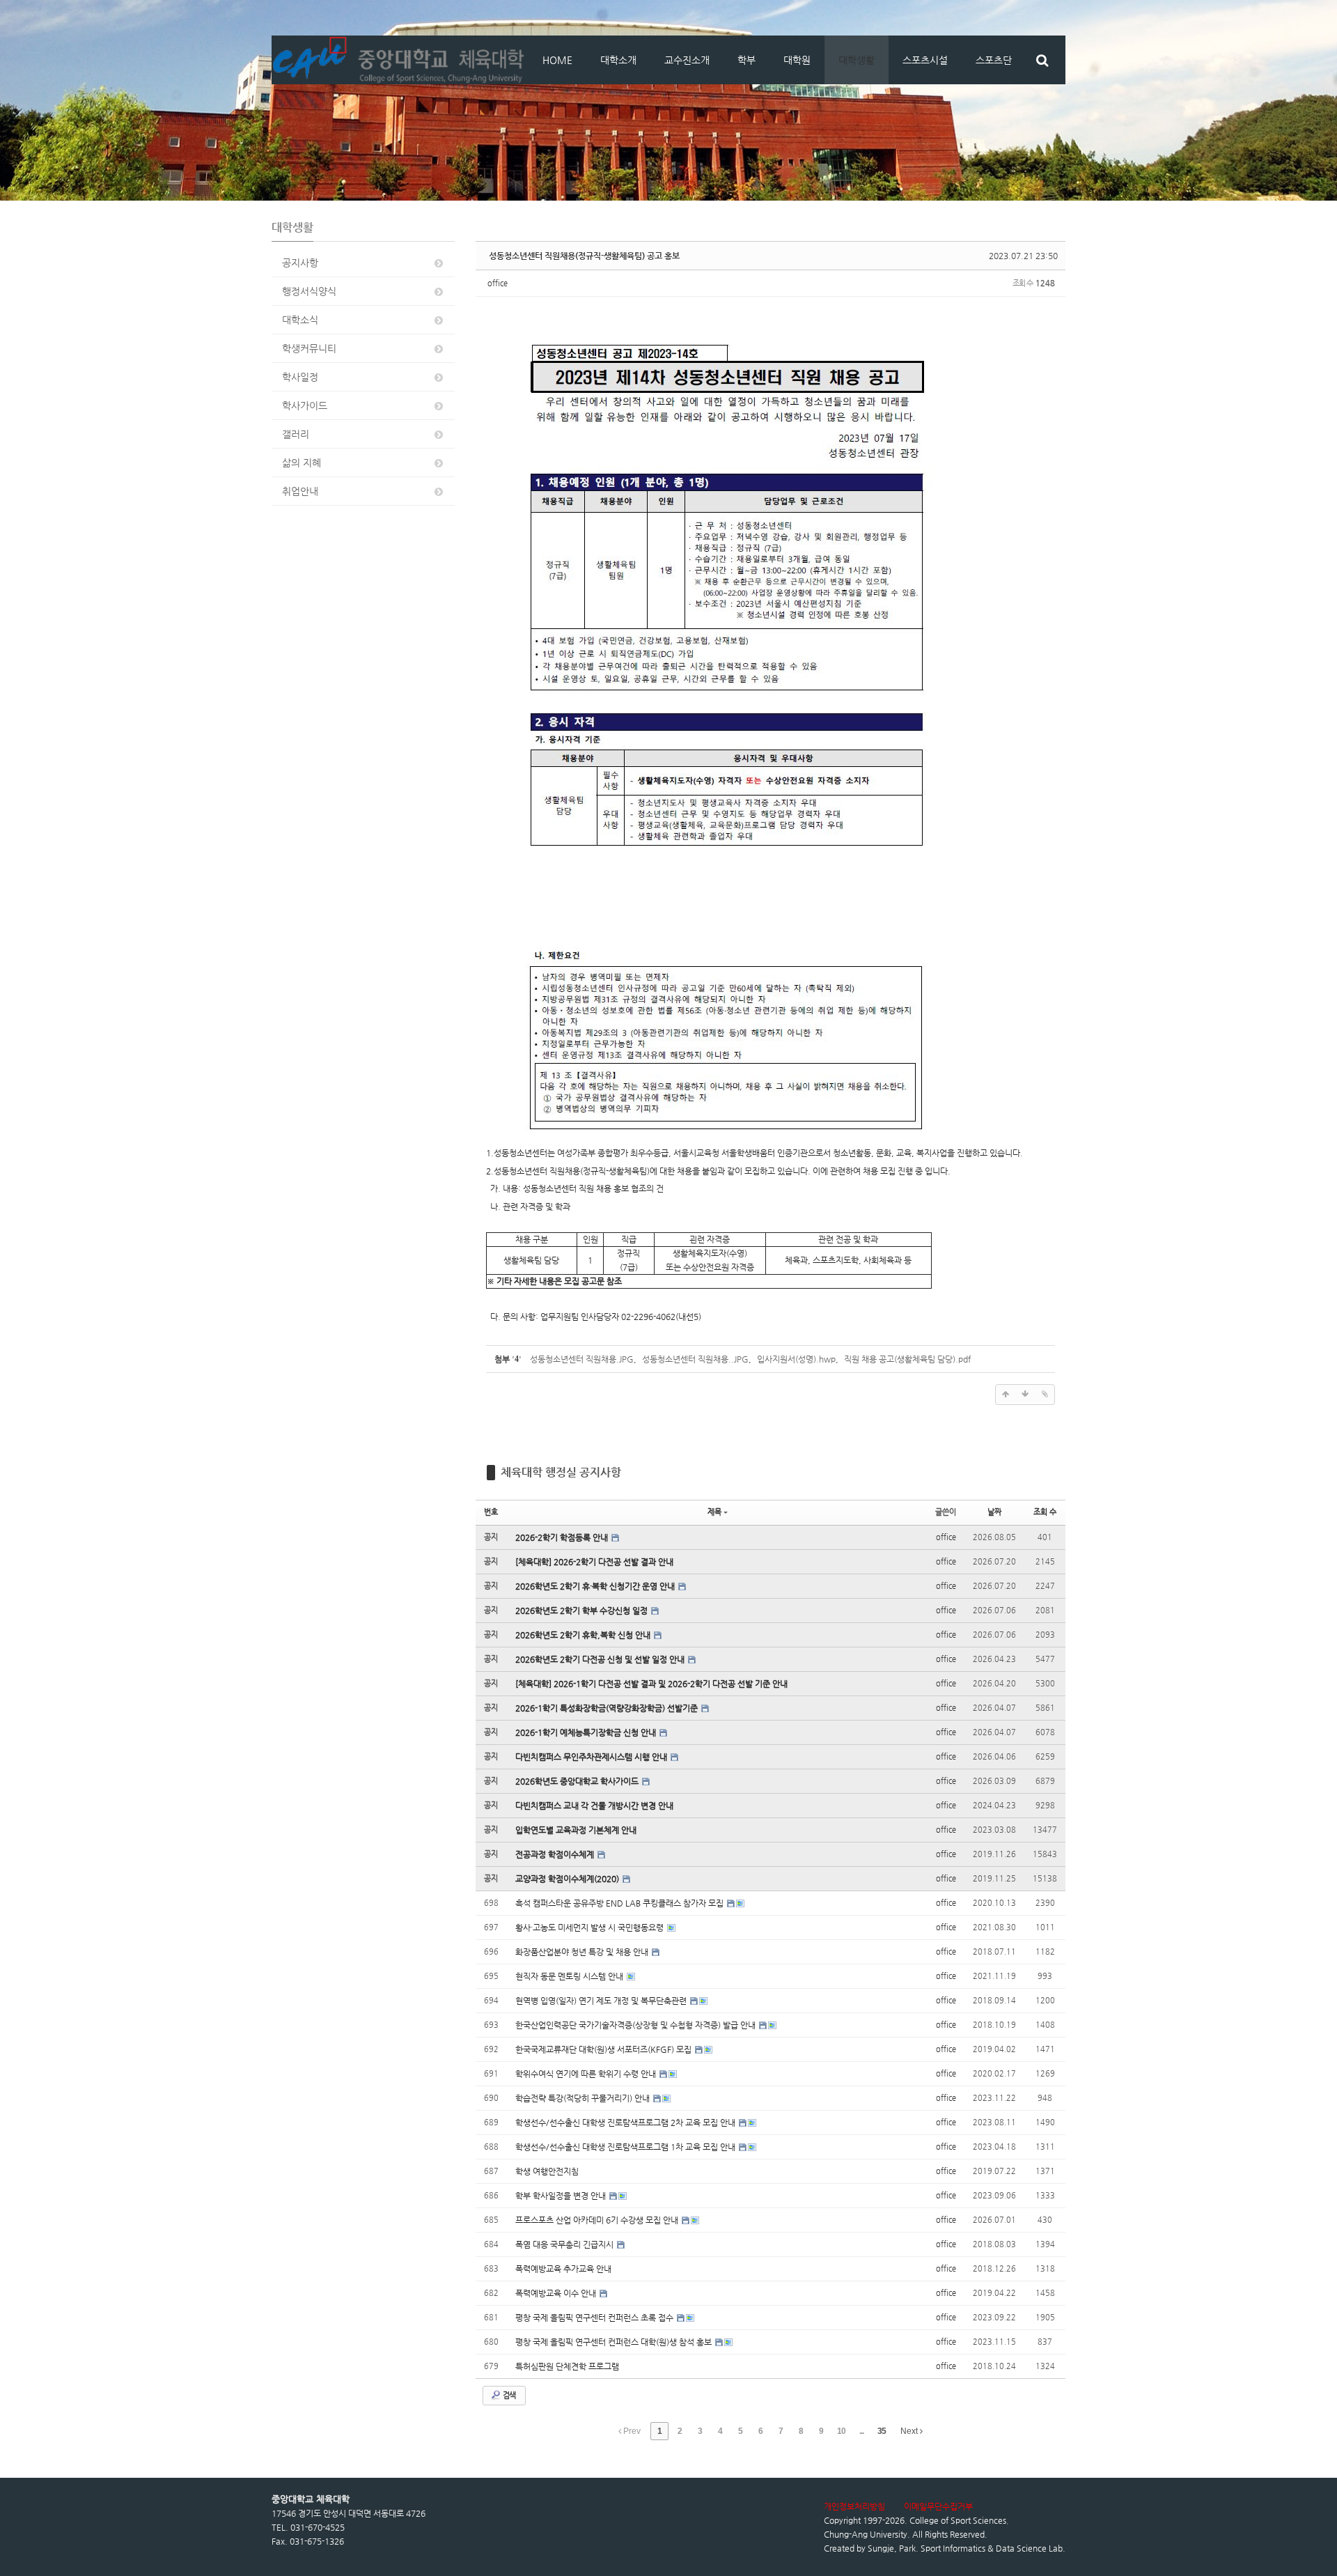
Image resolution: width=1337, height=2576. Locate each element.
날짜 (994, 1512)
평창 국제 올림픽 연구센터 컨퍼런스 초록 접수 (595, 2318)
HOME (557, 60)
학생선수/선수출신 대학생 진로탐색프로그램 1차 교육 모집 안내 (626, 2147)
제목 (714, 1512)
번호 (491, 1512)
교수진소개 (687, 60)
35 (882, 2431)
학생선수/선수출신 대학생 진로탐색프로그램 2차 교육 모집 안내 (626, 2123)
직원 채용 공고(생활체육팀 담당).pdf (907, 1359)
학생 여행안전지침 (547, 2171)
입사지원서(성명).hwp (796, 1359)
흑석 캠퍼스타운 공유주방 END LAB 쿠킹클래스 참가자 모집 (620, 1903)
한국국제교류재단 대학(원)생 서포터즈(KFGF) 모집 (604, 2049)
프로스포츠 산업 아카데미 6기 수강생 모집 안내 (598, 2220)
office (498, 283)
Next (910, 2431)
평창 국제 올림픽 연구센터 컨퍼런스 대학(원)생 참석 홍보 (615, 2342)
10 (841, 2431)
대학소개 (618, 60)
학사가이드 (305, 405)
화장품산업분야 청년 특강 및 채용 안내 (583, 1952)
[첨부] (1045, 1395)
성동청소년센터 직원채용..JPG (695, 1359)
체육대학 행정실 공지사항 (561, 1472)
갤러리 (296, 434)
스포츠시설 (925, 60)
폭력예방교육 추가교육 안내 (563, 2269)
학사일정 (300, 377)
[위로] (1006, 1395)
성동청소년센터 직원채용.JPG (582, 1359)
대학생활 (857, 60)
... (861, 2431)
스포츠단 (994, 60)
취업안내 (300, 491)
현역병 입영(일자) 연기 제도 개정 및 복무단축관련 (602, 2001)
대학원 (797, 60)
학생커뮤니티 (309, 348)
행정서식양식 (309, 291)
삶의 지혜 (302, 463)
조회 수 (1045, 1512)
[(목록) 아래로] (1025, 1395)
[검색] (1042, 60)
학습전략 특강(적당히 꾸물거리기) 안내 (584, 2098)
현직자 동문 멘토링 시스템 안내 (570, 1976)
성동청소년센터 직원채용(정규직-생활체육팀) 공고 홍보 (584, 256)
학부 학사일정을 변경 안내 (562, 2196)
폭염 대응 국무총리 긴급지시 (565, 2244)
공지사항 (300, 263)
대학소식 (300, 320)
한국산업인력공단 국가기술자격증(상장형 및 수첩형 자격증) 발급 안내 (636, 2025)
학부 (746, 60)
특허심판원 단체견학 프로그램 (567, 2366)
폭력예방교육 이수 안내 (557, 2293)
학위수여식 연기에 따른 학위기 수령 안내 (587, 2074)
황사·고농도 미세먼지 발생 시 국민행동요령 (591, 1927)
